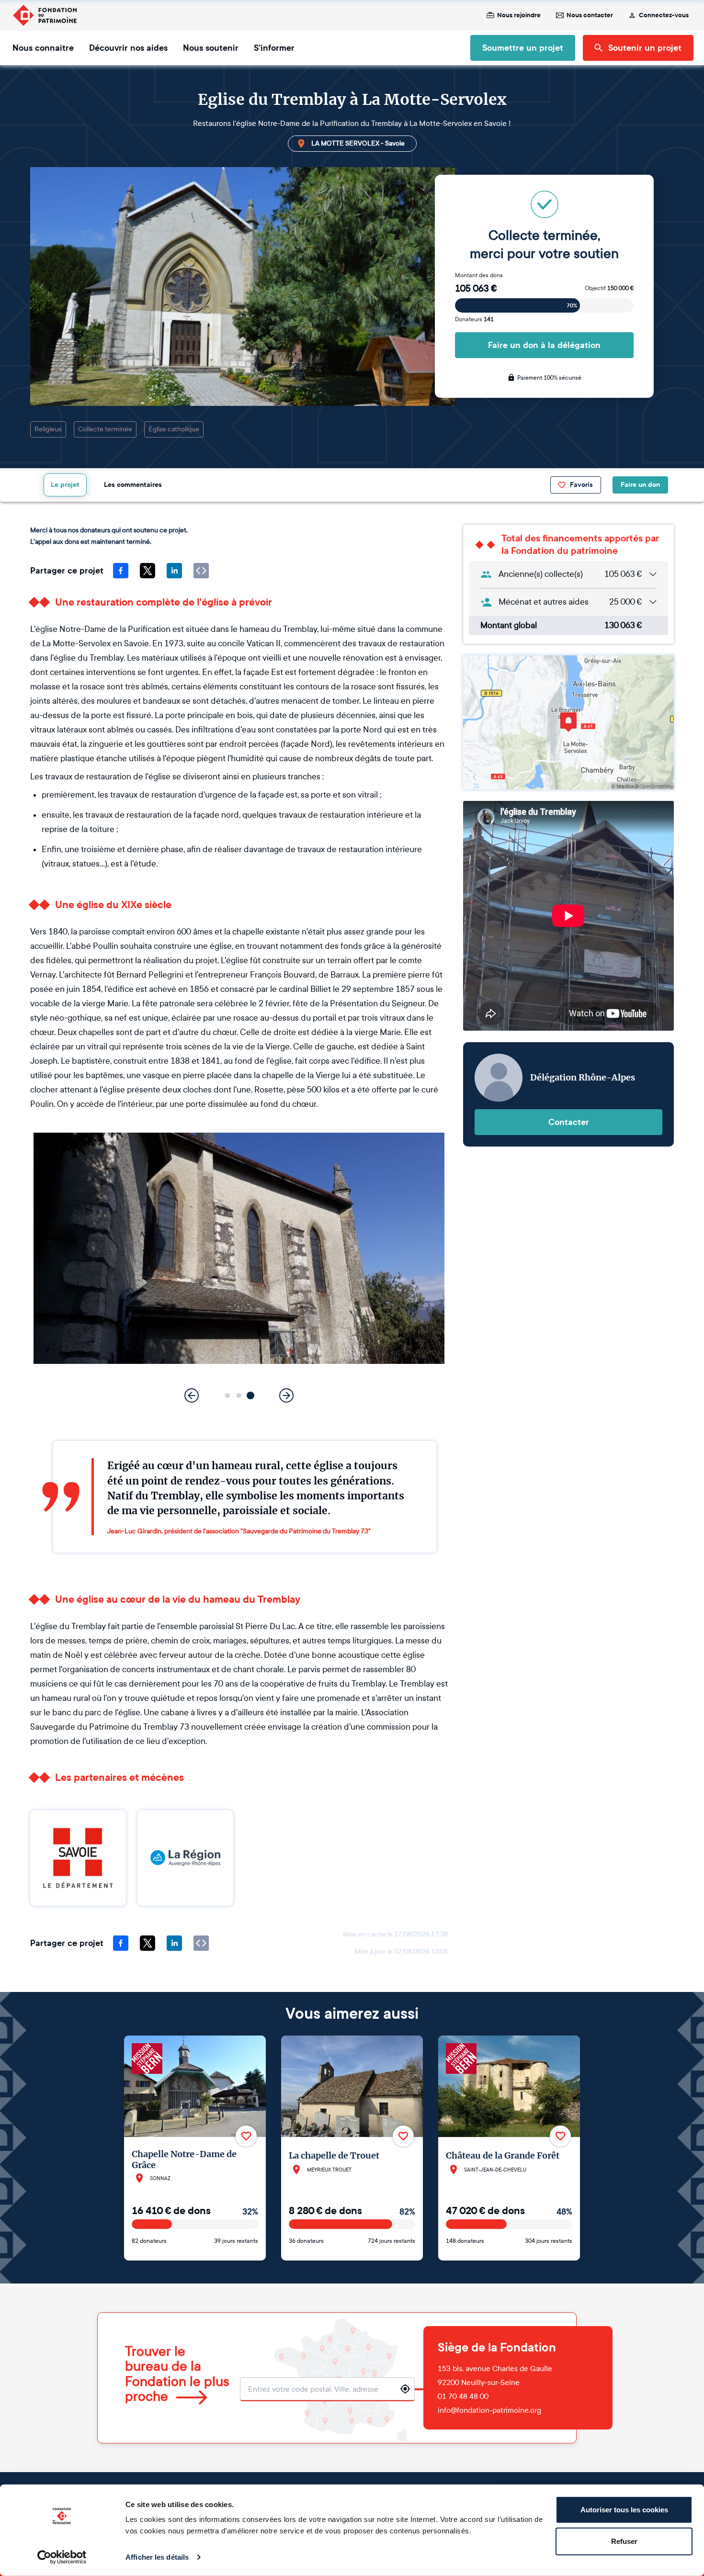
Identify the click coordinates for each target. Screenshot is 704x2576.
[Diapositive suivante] (286, 1395)
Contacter (569, 1122)
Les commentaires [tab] (133, 485)
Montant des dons (479, 275)
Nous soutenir (211, 48)
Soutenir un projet (645, 48)
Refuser (624, 2541)
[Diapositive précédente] (192, 1395)
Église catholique (174, 429)
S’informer (274, 48)
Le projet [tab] (65, 485)
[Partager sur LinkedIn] (174, 571)
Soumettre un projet (523, 48)
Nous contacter (590, 15)
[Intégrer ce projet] (201, 571)
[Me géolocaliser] (405, 2389)
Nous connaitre (43, 48)
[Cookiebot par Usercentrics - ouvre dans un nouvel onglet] (62, 2557)
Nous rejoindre (519, 15)
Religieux (48, 429)
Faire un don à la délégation (544, 345)
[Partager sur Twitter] (148, 571)
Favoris (581, 485)
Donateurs (474, 319)
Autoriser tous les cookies (624, 2510)
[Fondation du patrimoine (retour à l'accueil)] (45, 15)
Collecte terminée (105, 429)
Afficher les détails (157, 2557)
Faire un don (640, 485)
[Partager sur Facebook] (121, 571)
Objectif (609, 288)
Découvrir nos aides (128, 48)
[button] (228, 1396)
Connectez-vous (664, 15)
